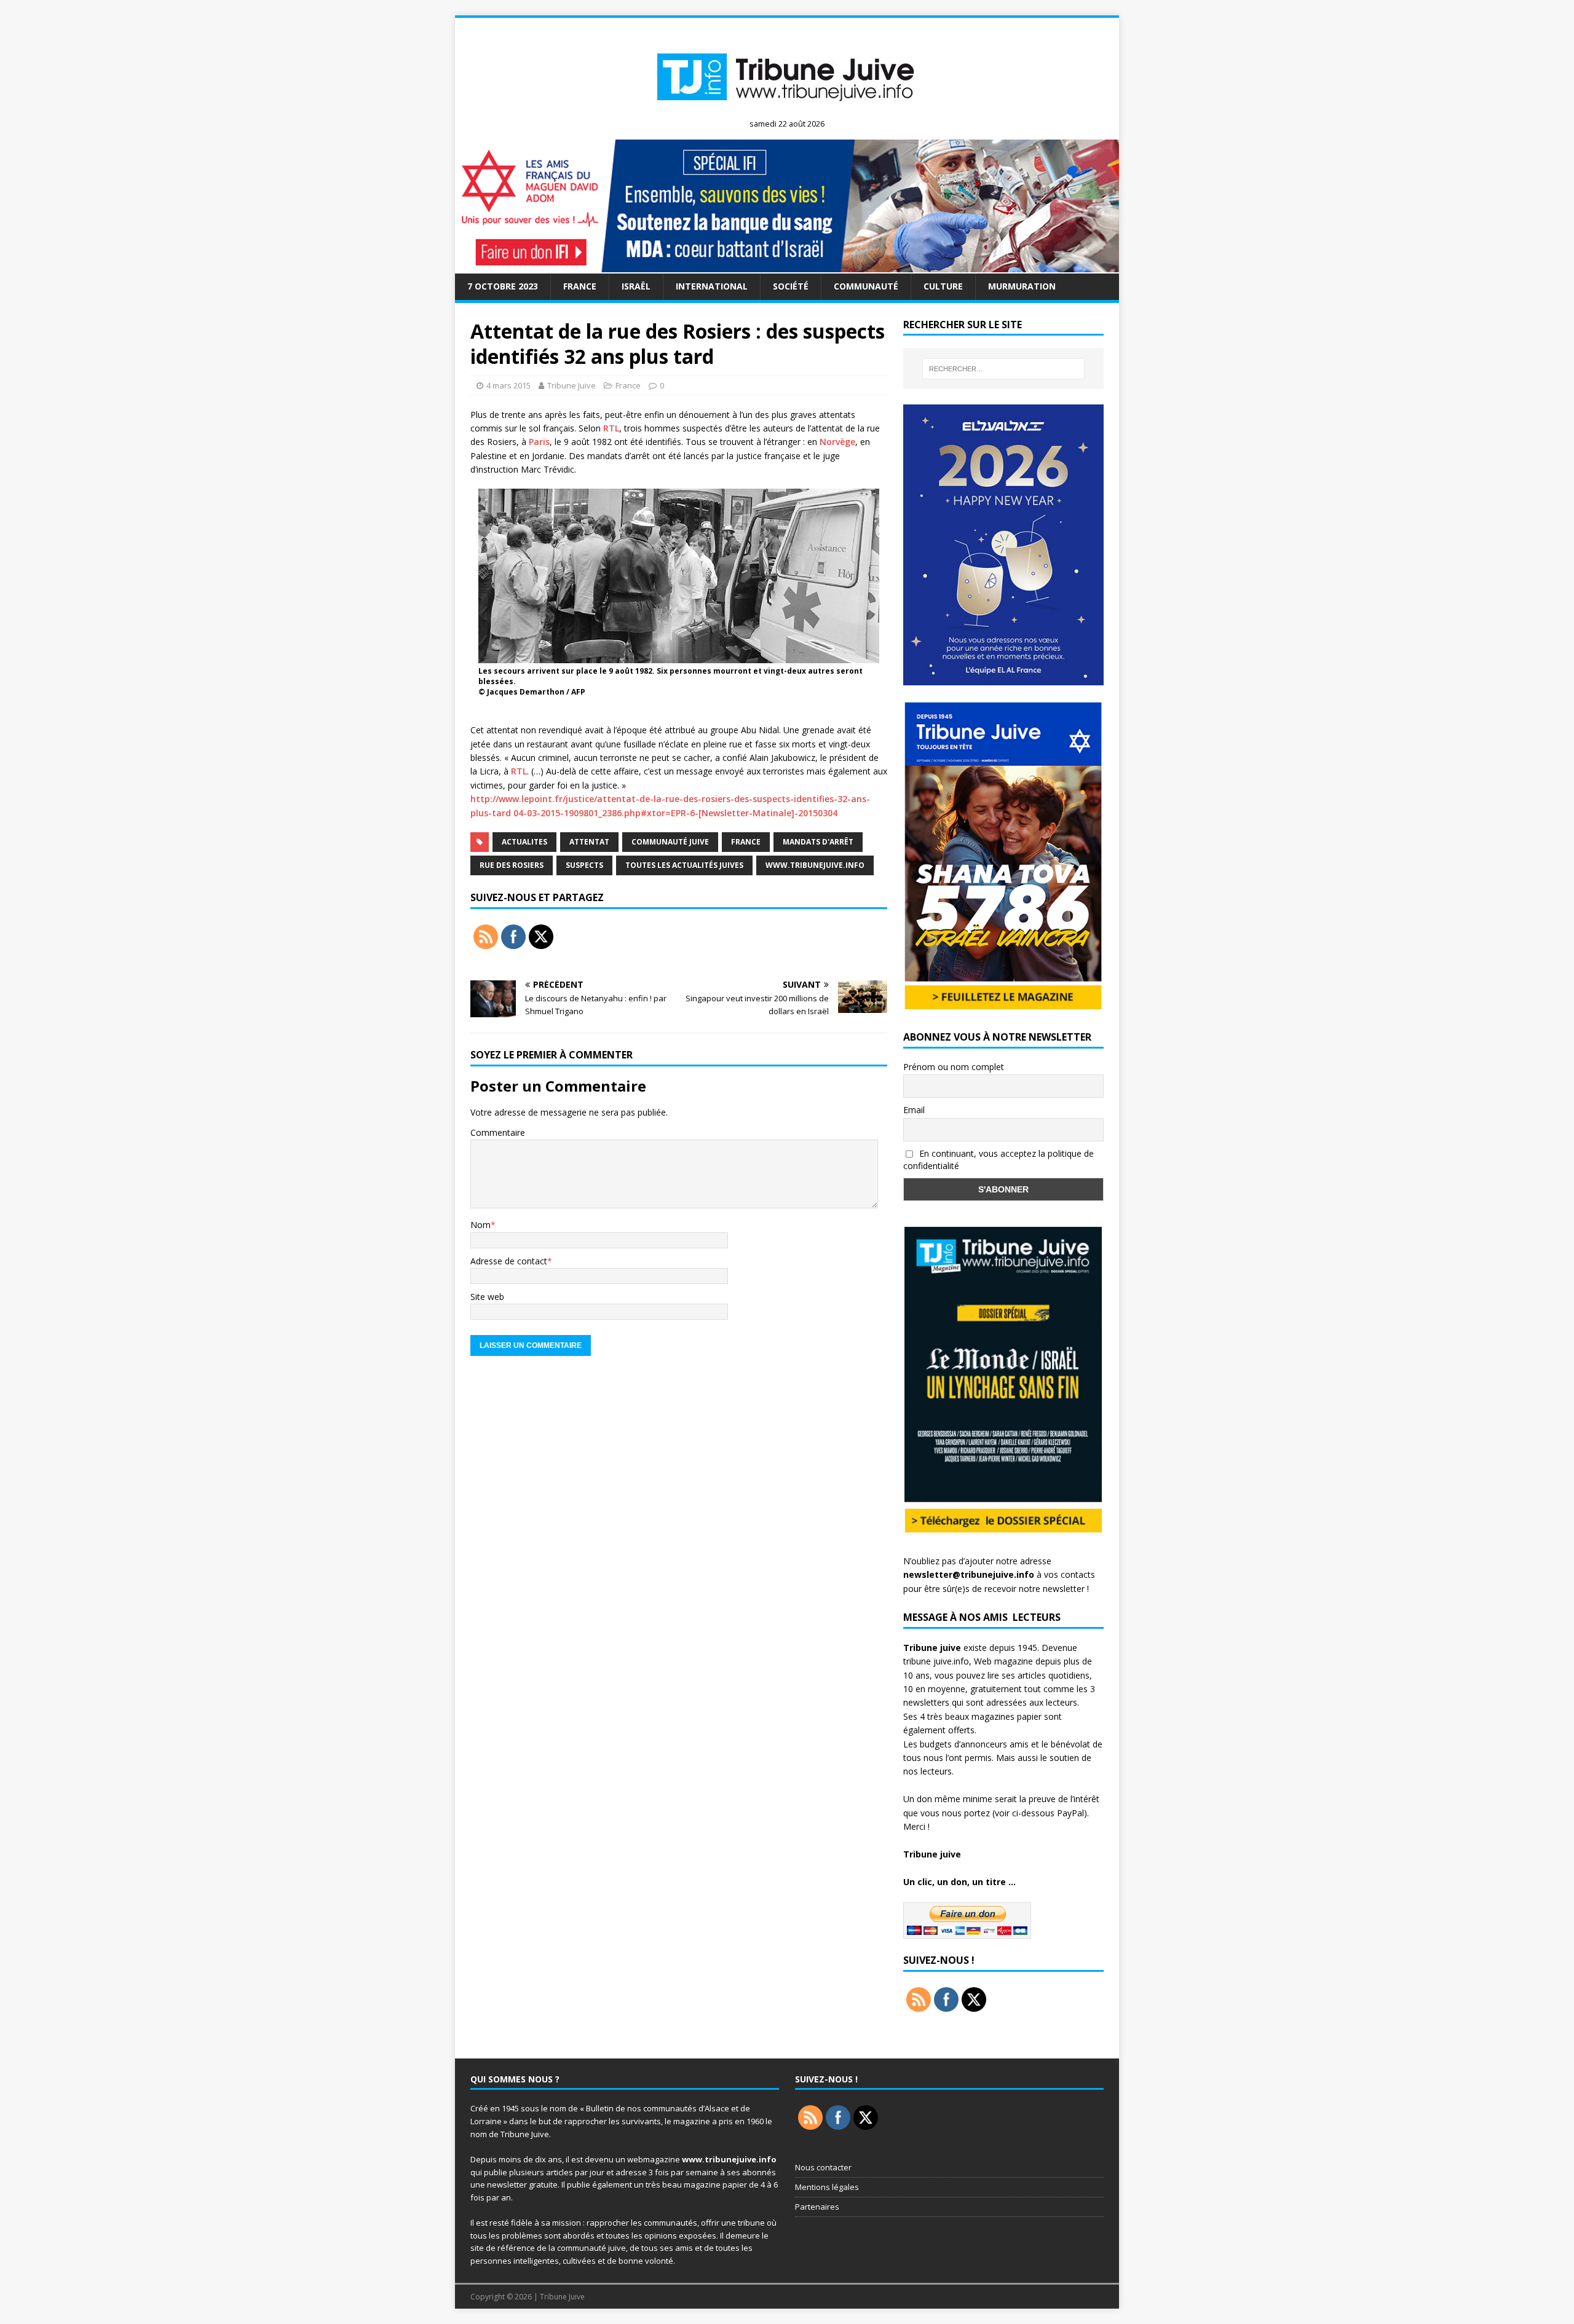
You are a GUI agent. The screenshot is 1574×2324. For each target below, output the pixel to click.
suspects (584, 865)
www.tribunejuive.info (815, 865)
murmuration (1022, 286)
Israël (636, 286)
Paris (539, 442)
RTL (611, 428)
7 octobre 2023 (503, 286)
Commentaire (498, 1132)
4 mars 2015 (508, 385)
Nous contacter (823, 2167)
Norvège (837, 442)
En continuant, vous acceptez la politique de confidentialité (999, 1160)
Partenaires (817, 2207)
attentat (589, 842)
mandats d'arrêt (818, 842)
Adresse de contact (509, 1261)
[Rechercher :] (1003, 369)
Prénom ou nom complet (954, 1067)
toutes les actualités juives (684, 865)
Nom (481, 1225)
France (580, 286)
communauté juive (670, 842)
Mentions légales (827, 2187)
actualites (524, 842)
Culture (943, 286)
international (712, 286)
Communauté (866, 286)
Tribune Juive (571, 385)
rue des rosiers (512, 865)
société (791, 286)
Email (914, 1110)
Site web (487, 1297)
